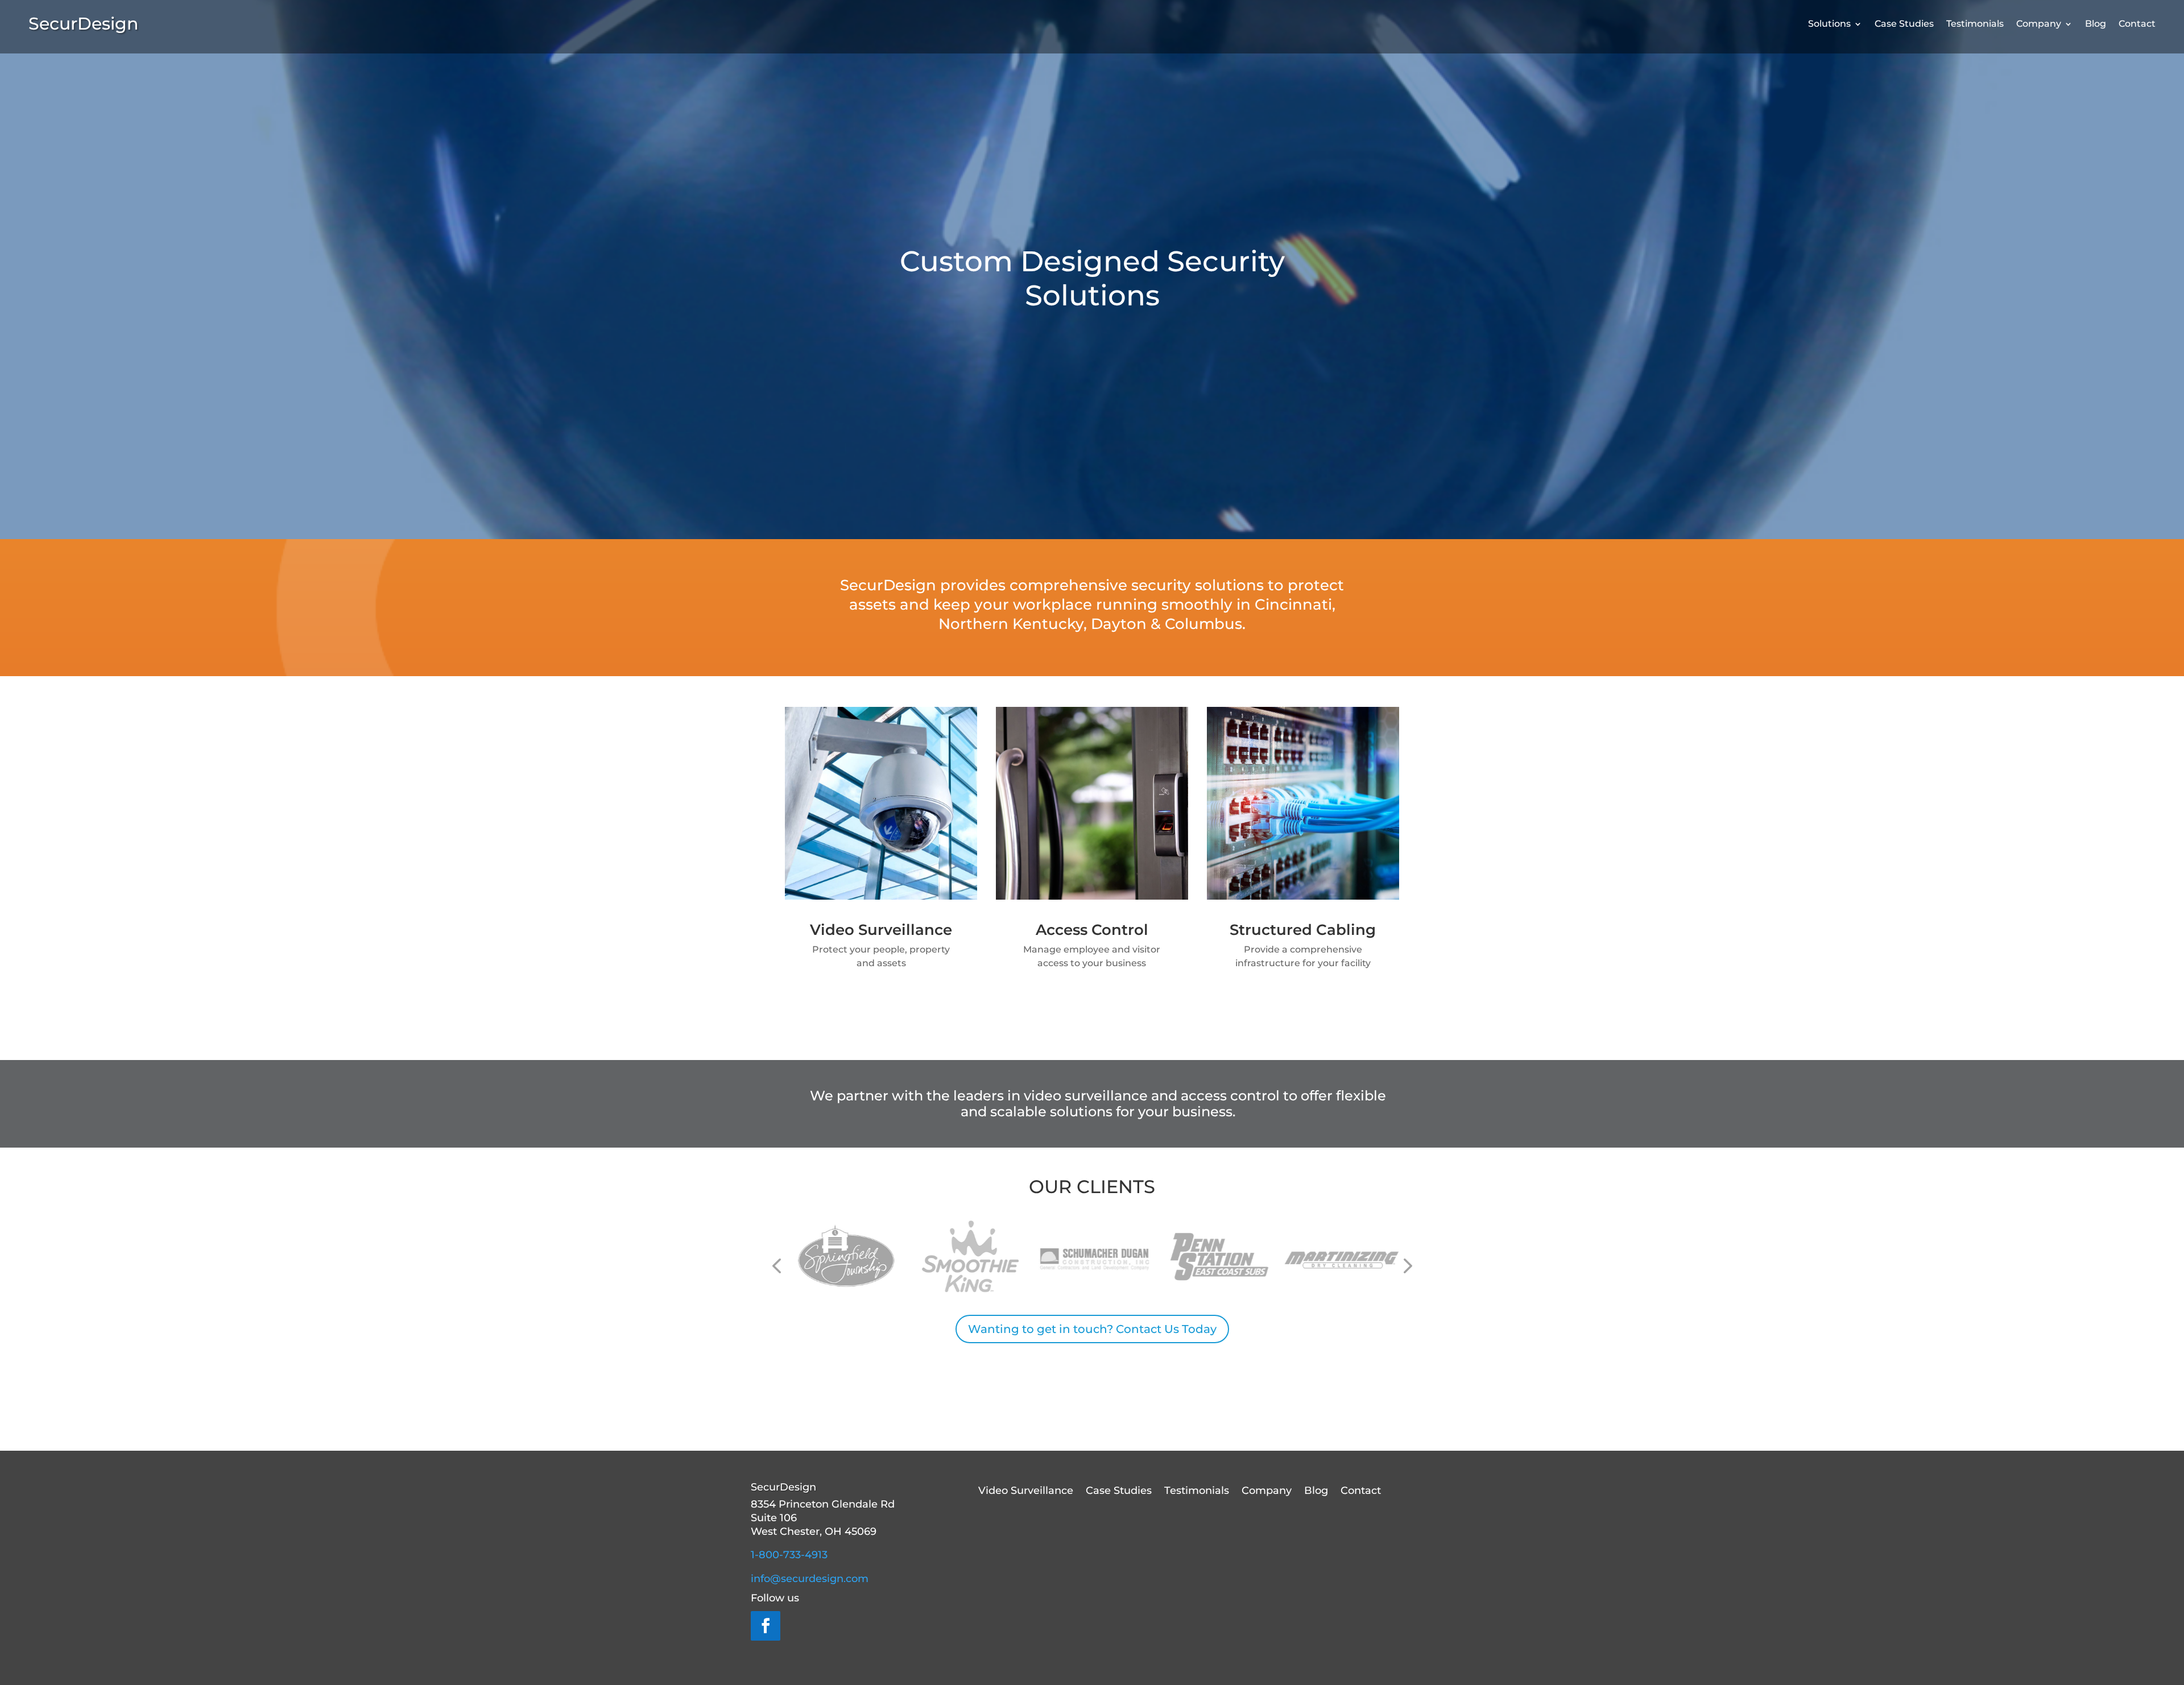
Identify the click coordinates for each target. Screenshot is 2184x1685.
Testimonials (1975, 24)
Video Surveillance (1026, 1492)
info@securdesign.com (810, 1579)
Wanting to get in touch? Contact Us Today (1092, 1329)
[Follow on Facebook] (766, 1626)
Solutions (1829, 24)
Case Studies (1904, 24)
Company (2039, 24)
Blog (2096, 24)
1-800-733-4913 (789, 1555)
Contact (2137, 24)
